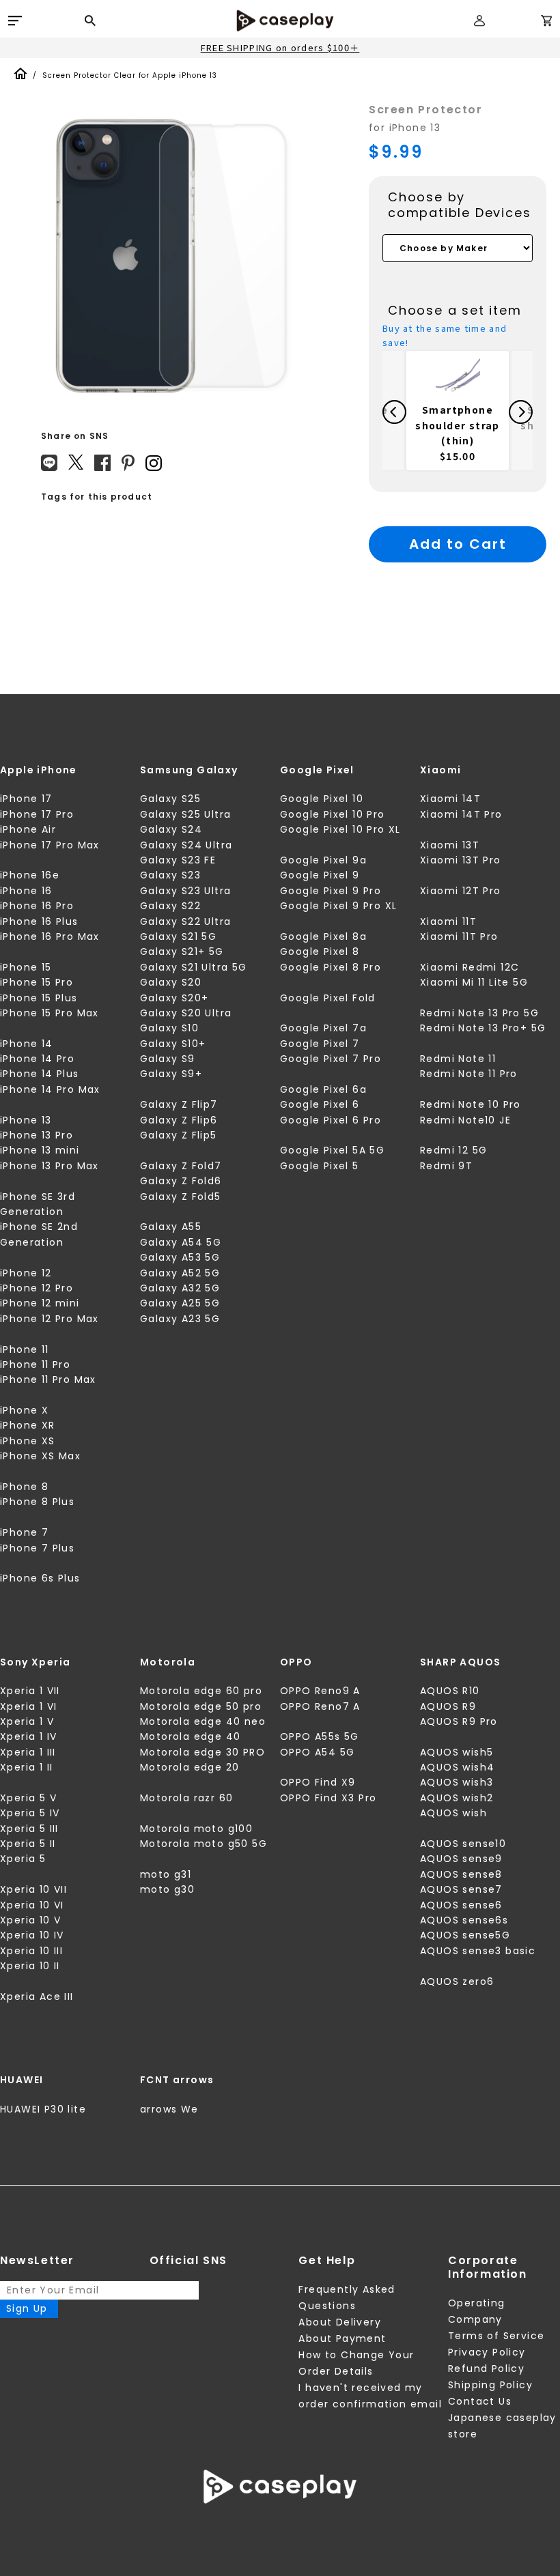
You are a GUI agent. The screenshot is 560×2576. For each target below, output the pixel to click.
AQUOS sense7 (461, 1889)
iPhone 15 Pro (37, 982)
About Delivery (340, 2322)
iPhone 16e (30, 875)
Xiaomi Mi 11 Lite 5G (474, 982)
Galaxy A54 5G (181, 1242)
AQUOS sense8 (461, 1874)
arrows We (169, 2109)
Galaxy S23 (170, 875)
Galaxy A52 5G (180, 1273)
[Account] (479, 26)
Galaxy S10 (169, 1028)
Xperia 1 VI (28, 1706)
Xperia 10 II (30, 1966)
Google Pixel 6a (323, 1089)
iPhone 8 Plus (37, 1502)
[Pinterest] (128, 463)
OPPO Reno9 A (320, 1691)
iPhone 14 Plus (40, 1074)
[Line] (49, 463)
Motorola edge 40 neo (203, 1721)
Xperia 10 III (31, 1951)
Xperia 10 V (30, 1920)
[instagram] (154, 463)
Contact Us (480, 2401)
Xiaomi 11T (448, 921)
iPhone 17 (26, 799)
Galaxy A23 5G (180, 1319)
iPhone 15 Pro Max (50, 1013)
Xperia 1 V (27, 1721)
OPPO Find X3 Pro (328, 1798)
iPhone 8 (24, 1487)
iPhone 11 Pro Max (48, 1379)
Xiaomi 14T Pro (461, 814)
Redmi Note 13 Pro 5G (479, 1013)
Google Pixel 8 (320, 951)
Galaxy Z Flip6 (179, 1120)
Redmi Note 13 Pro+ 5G (483, 1028)
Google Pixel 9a (323, 860)
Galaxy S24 (171, 829)
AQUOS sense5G (465, 1935)
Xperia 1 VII (30, 1691)
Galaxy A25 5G (180, 1303)
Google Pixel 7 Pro (331, 1059)
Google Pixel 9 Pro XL (338, 906)
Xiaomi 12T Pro (461, 891)
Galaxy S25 (170, 799)
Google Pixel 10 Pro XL (340, 829)
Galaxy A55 (171, 1227)
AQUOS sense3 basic (478, 1951)
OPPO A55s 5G (320, 1736)
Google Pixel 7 (320, 1044)
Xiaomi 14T (450, 799)
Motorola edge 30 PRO (202, 1752)
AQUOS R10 (450, 1691)
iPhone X (24, 1410)
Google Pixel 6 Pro (331, 1120)
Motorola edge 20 (190, 1767)
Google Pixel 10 (322, 799)
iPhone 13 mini (40, 1150)
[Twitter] (76, 462)
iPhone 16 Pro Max (50, 936)
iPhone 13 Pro (37, 1135)
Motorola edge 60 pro (201, 1691)
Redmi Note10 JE (465, 1120)
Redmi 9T (446, 1166)
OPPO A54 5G (317, 1752)
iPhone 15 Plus (39, 998)
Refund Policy (486, 2369)
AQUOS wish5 (457, 1752)
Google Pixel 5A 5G (332, 1150)
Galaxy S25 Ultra (185, 814)
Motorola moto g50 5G (204, 1844)
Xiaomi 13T (450, 845)
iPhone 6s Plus (40, 1578)
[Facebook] (102, 463)
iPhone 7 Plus (37, 1548)
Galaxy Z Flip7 (179, 1104)
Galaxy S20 (171, 982)
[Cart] (546, 23)
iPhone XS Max (40, 1456)
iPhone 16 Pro (37, 906)
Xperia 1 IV (28, 1736)
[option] (171, 257)
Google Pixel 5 (320, 1166)
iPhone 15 (26, 967)
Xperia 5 (23, 1859)
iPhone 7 (24, 1532)
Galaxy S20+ (174, 998)
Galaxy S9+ (171, 1074)
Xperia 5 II (28, 1844)
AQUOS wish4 (457, 1767)
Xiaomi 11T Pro (459, 936)
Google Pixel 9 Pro (331, 891)
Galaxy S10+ (173, 1044)
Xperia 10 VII (33, 1889)
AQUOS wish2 (457, 1798)
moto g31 (166, 1874)
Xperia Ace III (37, 1997)
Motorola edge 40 (190, 1736)
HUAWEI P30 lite (43, 2109)
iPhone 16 (26, 891)
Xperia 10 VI (32, 1905)
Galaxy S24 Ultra (186, 845)
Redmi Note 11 (458, 1059)
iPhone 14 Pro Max (50, 1089)
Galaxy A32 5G (180, 1288)
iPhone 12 (26, 1273)
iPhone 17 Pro (37, 814)
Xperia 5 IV (30, 1813)
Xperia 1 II (26, 1767)
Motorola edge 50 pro (201, 1706)
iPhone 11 (25, 1349)
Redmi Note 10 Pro (471, 1104)
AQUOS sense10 (463, 1844)
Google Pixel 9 (320, 875)
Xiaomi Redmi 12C (470, 967)
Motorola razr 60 (186, 1798)
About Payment (342, 2338)
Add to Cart (458, 544)
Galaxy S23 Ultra (185, 891)
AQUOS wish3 (457, 1782)
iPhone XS (28, 1441)
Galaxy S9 (168, 1059)
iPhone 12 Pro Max (50, 1319)
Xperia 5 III (29, 1829)
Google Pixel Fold (328, 998)
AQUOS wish (453, 1813)
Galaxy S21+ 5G (182, 951)
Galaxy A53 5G (180, 1257)
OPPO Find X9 (318, 1782)
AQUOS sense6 (461, 1905)
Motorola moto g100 (196, 1829)
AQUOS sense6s (464, 1920)
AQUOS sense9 (461, 1859)
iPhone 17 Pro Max (50, 845)
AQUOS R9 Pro (459, 1721)
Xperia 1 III (28, 1752)
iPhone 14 (27, 1044)
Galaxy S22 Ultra (185, 921)
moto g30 (167, 1889)
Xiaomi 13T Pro (461, 860)
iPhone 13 (26, 1120)
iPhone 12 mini (40, 1303)
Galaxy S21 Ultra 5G (194, 967)
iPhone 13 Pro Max (50, 1166)
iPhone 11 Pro (35, 1364)
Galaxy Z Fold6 (181, 1181)
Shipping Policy (490, 2385)
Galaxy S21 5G (178, 936)
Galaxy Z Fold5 (181, 1197)
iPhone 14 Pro (37, 1059)
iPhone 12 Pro (37, 1288)
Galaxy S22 (170, 906)
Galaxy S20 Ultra (186, 1013)
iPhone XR (28, 1425)
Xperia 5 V (28, 1798)
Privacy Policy (487, 2352)
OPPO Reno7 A (320, 1706)
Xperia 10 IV (32, 1935)
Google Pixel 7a (323, 1028)
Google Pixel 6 (320, 1104)
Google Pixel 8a (323, 936)
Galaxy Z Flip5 (179, 1135)
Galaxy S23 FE (178, 860)
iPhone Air (28, 829)
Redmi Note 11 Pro (469, 1074)
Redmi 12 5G (453, 1150)
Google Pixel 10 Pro (333, 814)
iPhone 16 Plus (39, 921)
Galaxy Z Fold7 (181, 1166)
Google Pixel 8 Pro (331, 967)
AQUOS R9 (448, 1706)
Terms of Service (496, 2336)
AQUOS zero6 (457, 1981)
